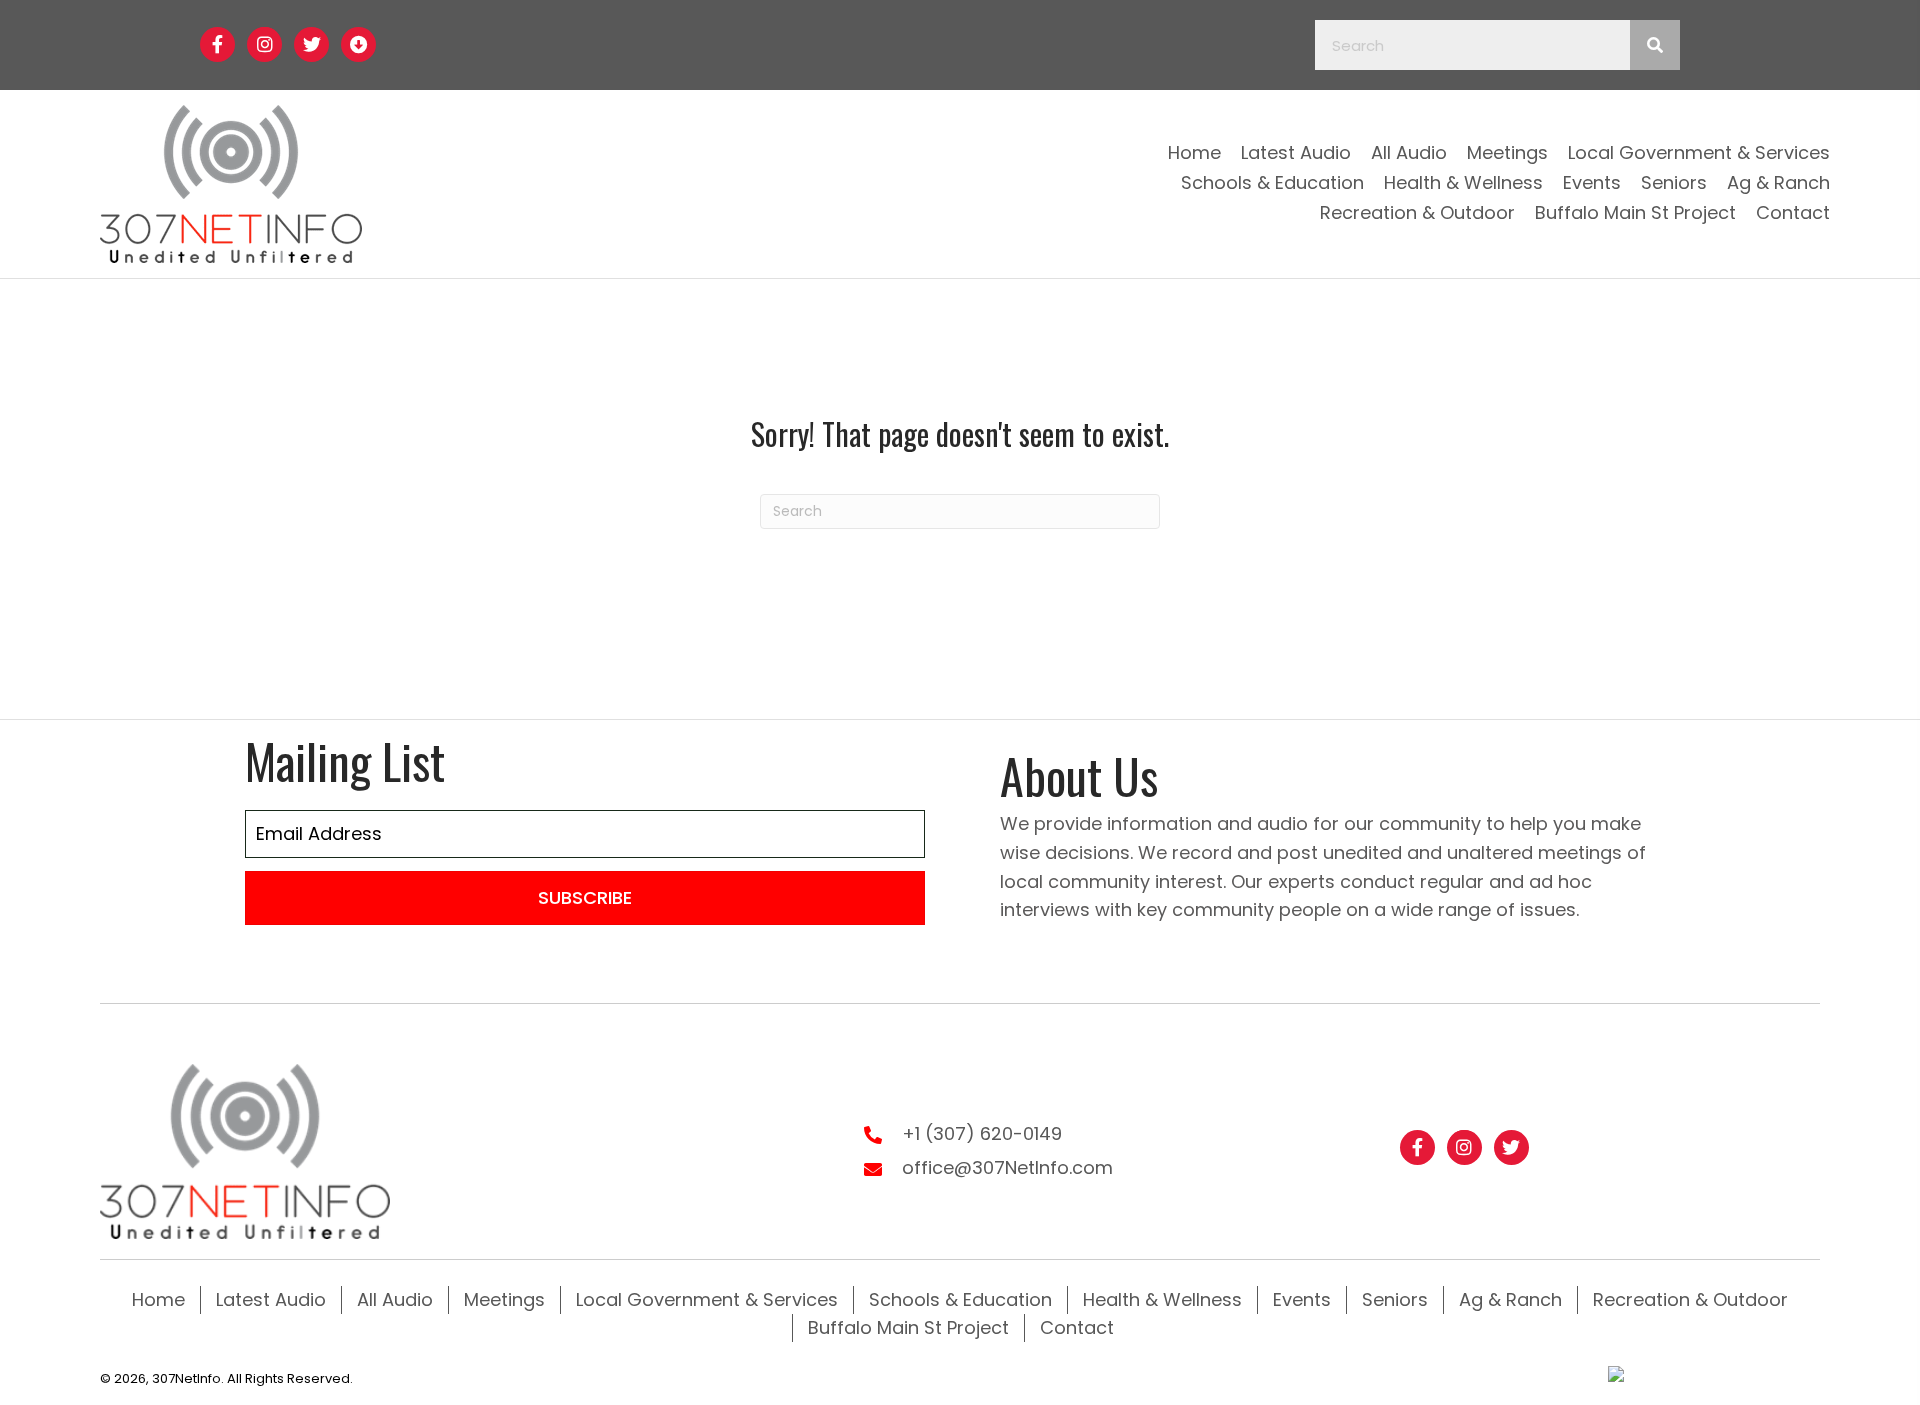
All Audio (395, 1299)
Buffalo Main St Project (908, 1327)
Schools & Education (960, 1299)
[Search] (1655, 45)
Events (1302, 1299)
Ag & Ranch (1510, 1299)
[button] (217, 44)
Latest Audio (271, 1299)
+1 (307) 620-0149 (982, 1133)
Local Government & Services (707, 1299)
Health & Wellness (1162, 1299)
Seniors (1395, 1299)
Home (158, 1299)
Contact (1077, 1327)
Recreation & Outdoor (1690, 1299)
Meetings (504, 1299)
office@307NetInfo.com (1007, 1167)
